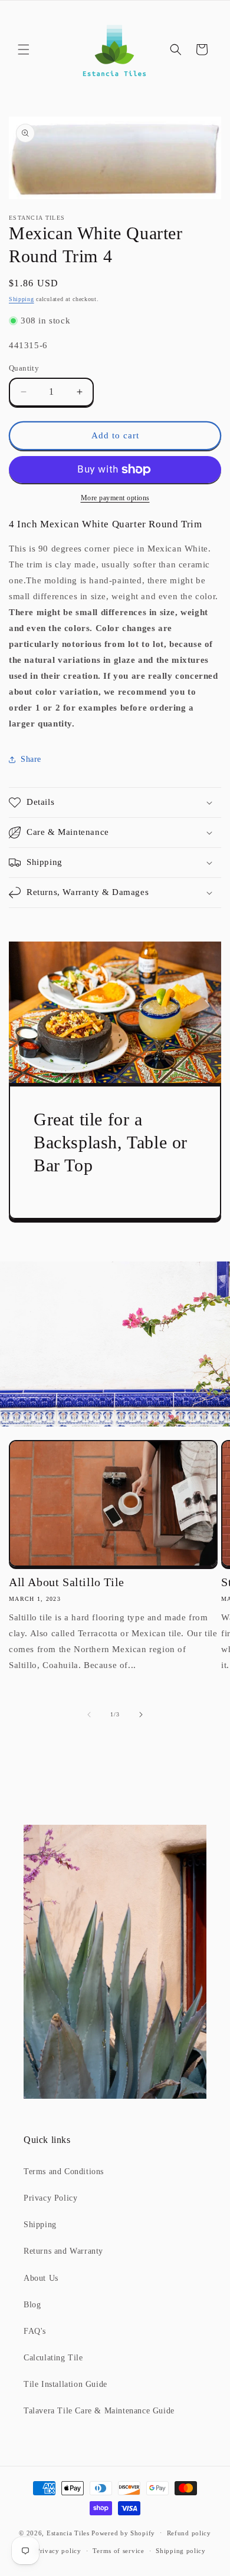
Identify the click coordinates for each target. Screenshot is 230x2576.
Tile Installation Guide (65, 2384)
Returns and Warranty (63, 2251)
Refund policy (189, 2533)
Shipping (22, 299)
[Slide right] (141, 1715)
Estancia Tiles (68, 2532)
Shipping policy (181, 2551)
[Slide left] (89, 1715)
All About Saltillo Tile (67, 1582)
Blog (32, 2305)
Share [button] (31, 759)
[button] (24, 49)
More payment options (115, 498)
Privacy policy (59, 2551)
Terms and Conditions (64, 2172)
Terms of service (118, 2551)
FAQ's (35, 2331)
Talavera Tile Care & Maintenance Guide (99, 2411)
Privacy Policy (50, 2198)
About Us (41, 2278)
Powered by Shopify (123, 2532)
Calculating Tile (53, 2358)
